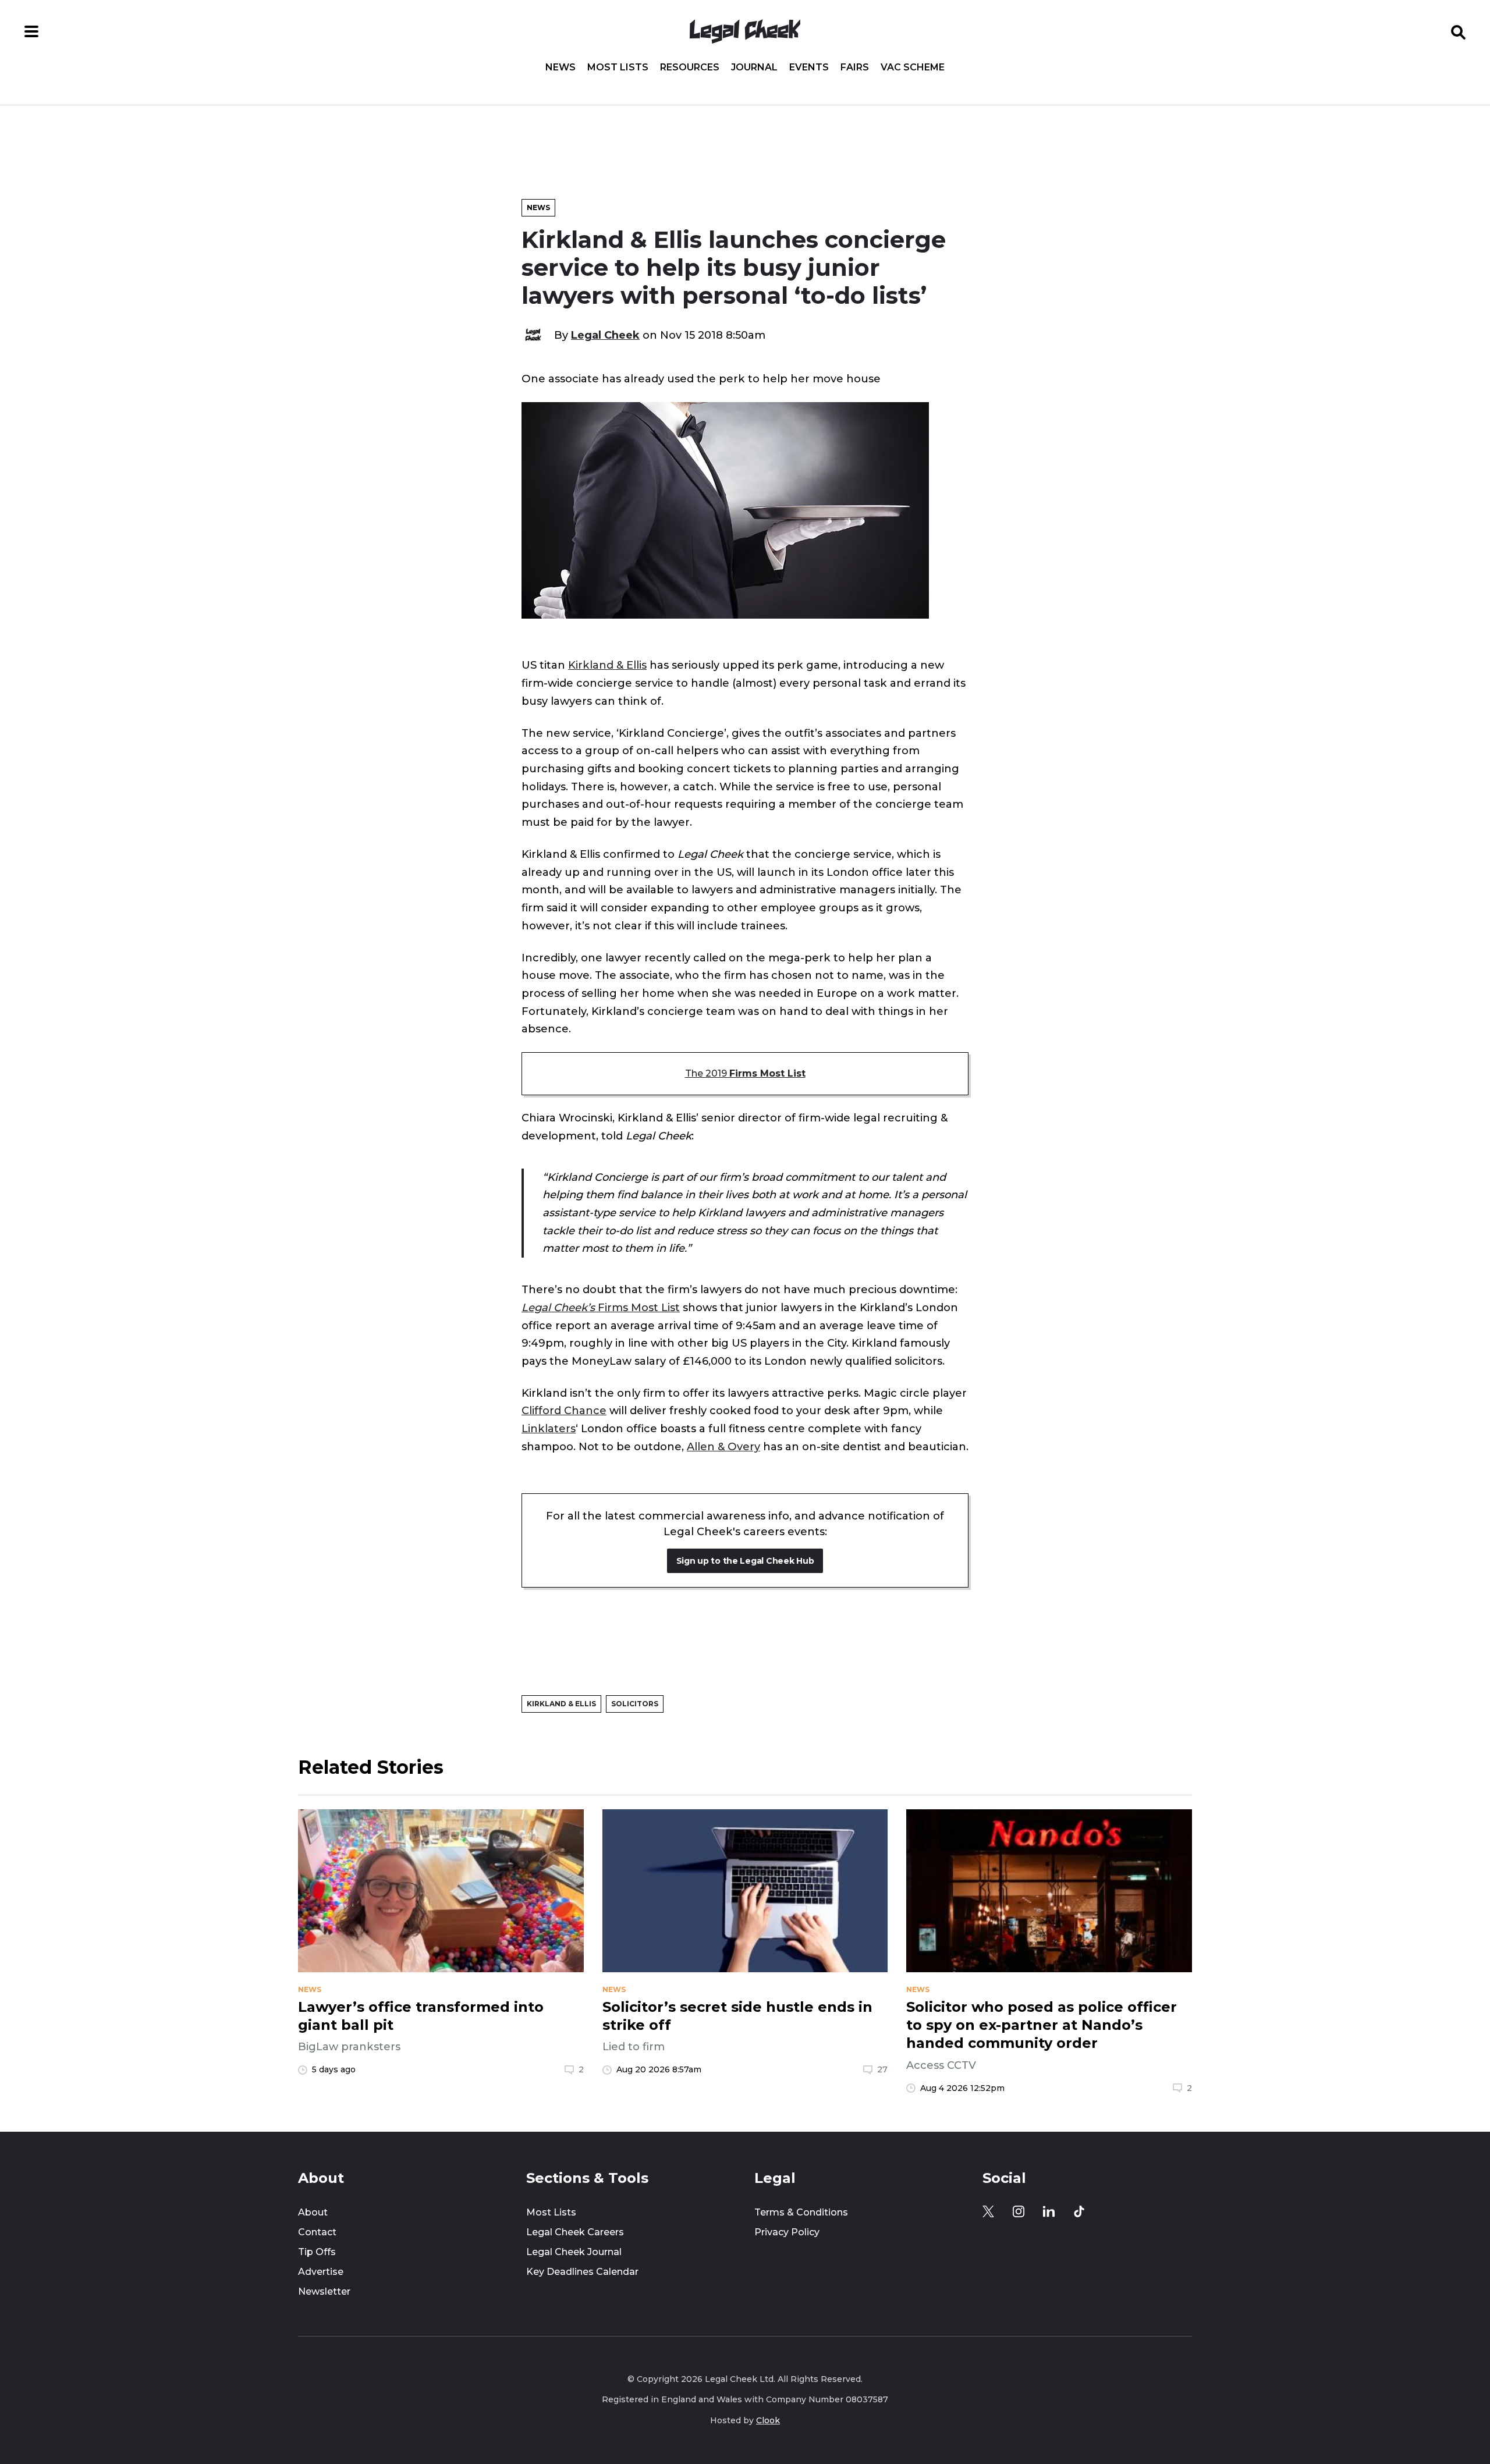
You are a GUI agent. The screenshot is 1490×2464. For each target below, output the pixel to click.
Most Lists (618, 68)
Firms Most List (601, 1307)
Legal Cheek (605, 335)
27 (882, 2069)
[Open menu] (31, 31)
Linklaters (549, 1428)
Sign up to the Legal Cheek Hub (745, 1561)
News (560, 68)
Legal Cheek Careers (575, 2232)
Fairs (855, 68)
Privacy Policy (787, 2232)
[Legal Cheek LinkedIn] (1049, 2211)
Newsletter (324, 2291)
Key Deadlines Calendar (582, 2272)
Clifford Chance (564, 1410)
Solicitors (635, 1704)
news (310, 1990)
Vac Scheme (913, 68)
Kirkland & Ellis (607, 665)
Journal (754, 68)
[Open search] (1459, 31)
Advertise (321, 2272)
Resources (690, 68)
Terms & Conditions (801, 2212)
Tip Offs (317, 2252)
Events (809, 68)
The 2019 (745, 1073)
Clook (768, 2420)
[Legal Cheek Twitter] (988, 2211)
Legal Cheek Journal (574, 2252)
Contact (317, 2232)
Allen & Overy (723, 1446)
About (313, 2212)
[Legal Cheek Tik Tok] (1079, 2211)
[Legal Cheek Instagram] (1019, 2211)
